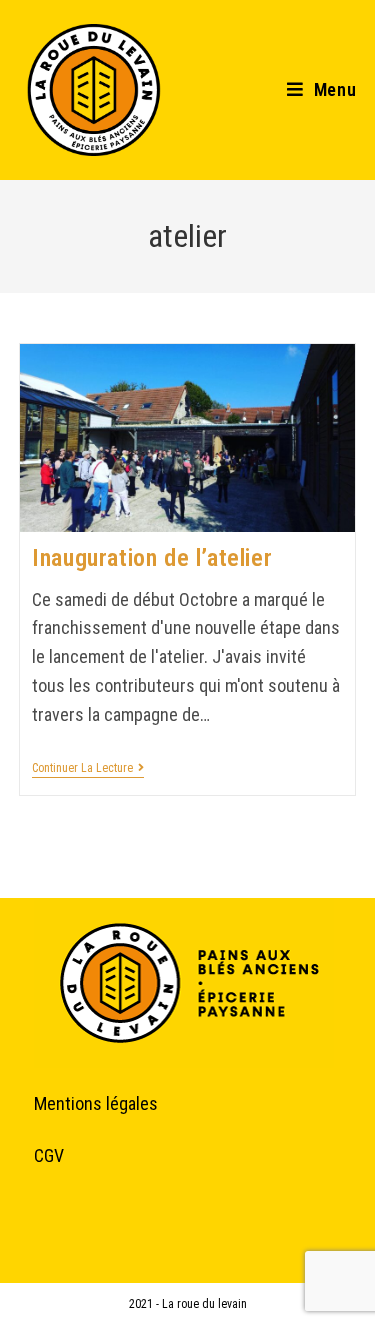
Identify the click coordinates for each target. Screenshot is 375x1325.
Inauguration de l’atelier (152, 558)
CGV (49, 1155)
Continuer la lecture (88, 768)
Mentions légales (96, 1103)
